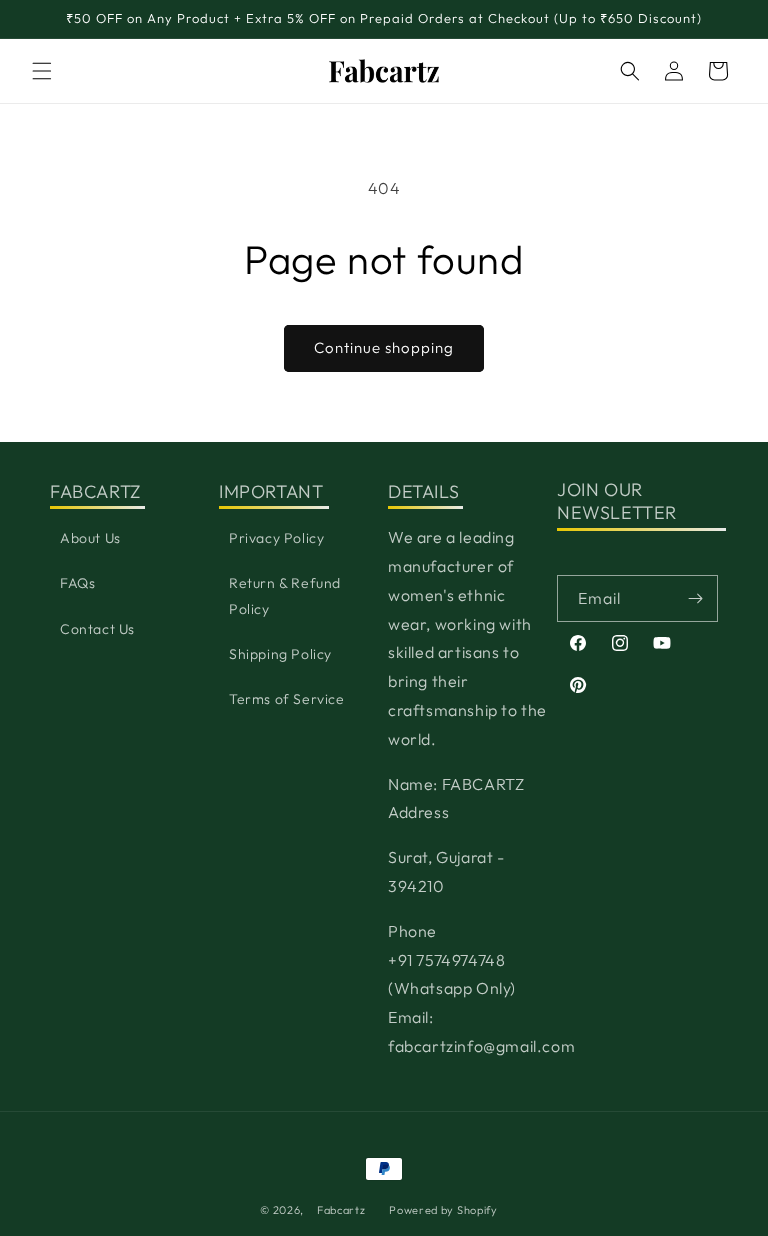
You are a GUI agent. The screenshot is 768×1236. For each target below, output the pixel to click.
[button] (42, 71)
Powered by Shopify (443, 1210)
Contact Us (97, 629)
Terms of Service (287, 699)
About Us (90, 538)
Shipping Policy (280, 654)
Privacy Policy (276, 538)
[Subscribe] (695, 598)
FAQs (77, 583)
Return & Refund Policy (285, 595)
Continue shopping (384, 347)
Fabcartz (341, 1210)
